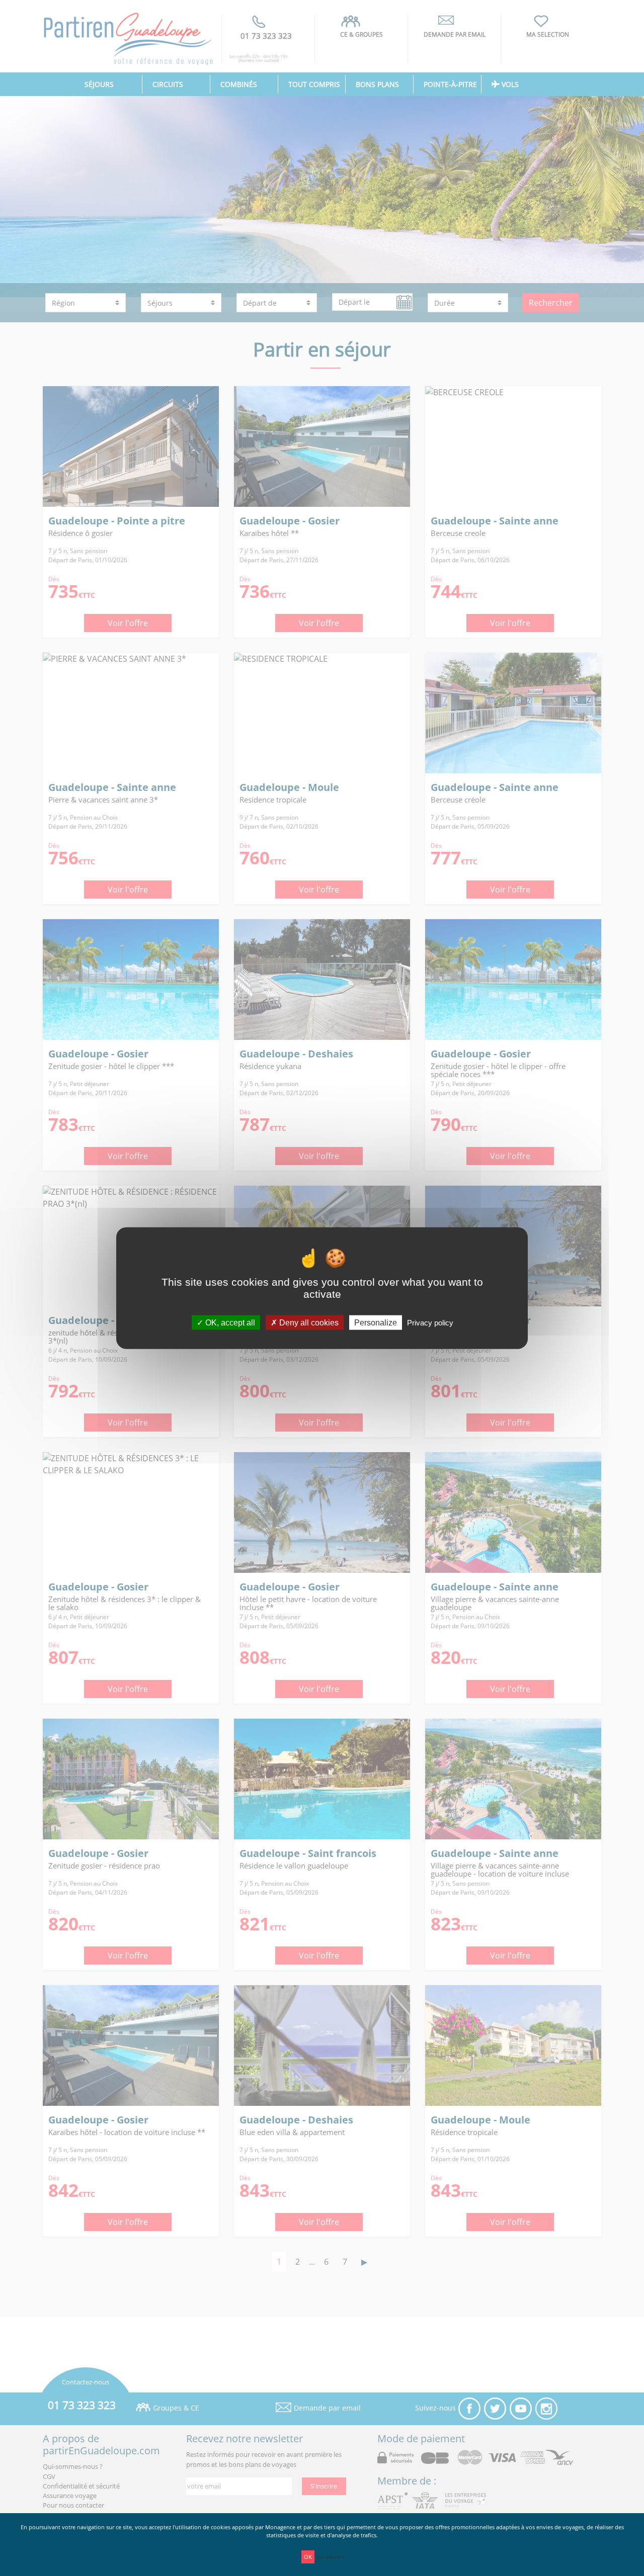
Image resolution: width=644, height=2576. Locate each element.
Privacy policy (430, 1323)
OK (308, 2557)
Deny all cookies (308, 1323)
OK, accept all (229, 1323)
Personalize (376, 1323)
